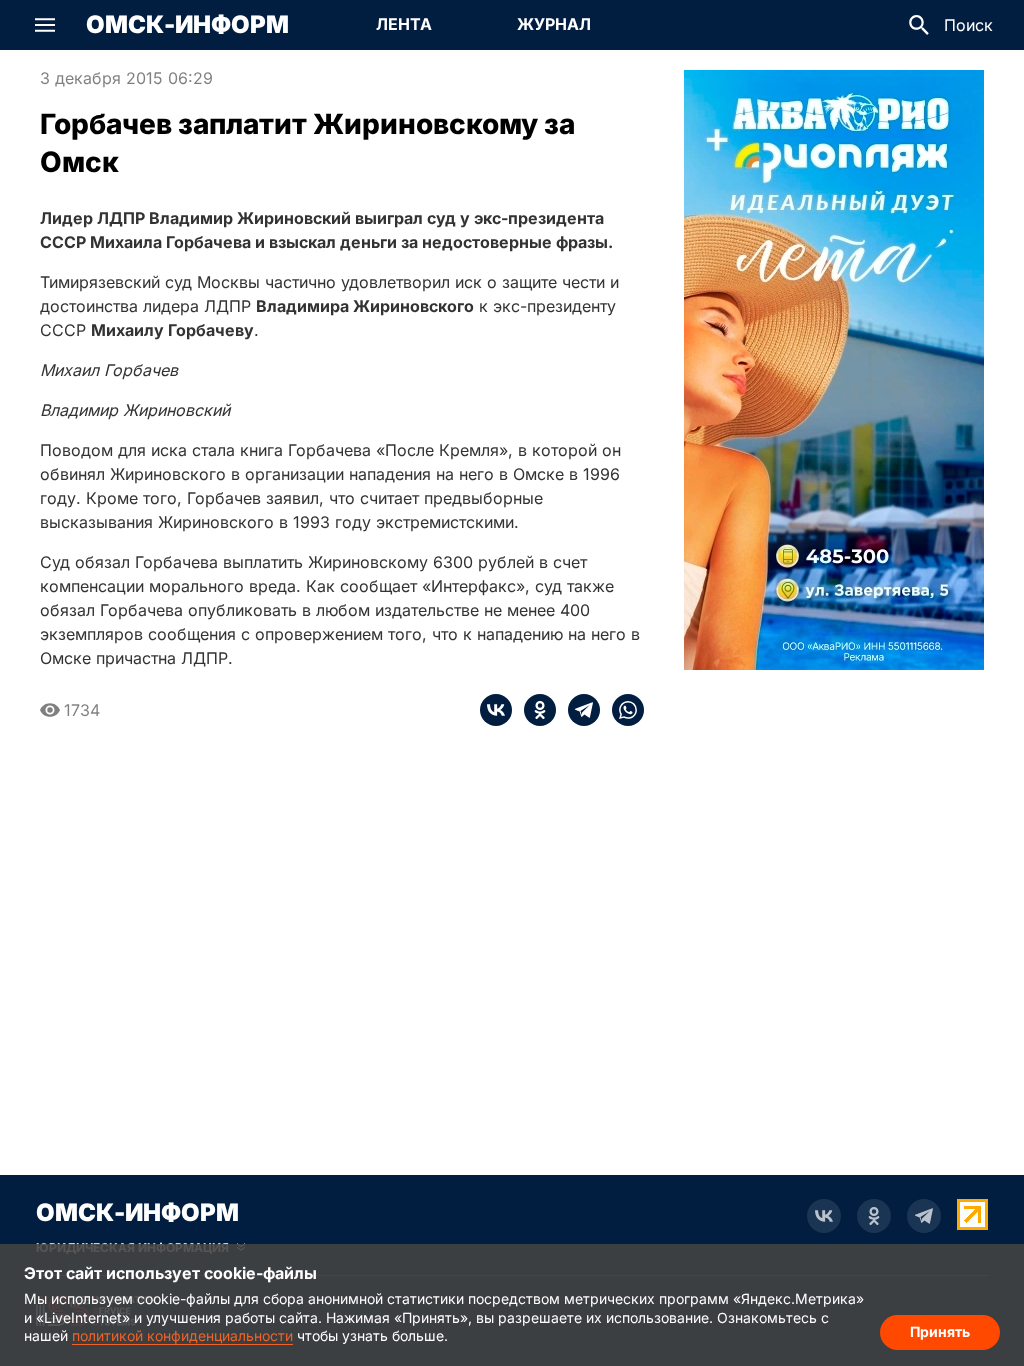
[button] (45, 25)
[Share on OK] (534, 710)
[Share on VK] (496, 710)
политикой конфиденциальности (182, 1335)
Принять (940, 1331)
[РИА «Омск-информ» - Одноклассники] (874, 1216)
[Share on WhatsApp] (622, 710)
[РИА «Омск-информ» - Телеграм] (924, 1216)
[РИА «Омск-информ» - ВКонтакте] (824, 1216)
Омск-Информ (187, 25)
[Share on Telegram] (578, 710)
